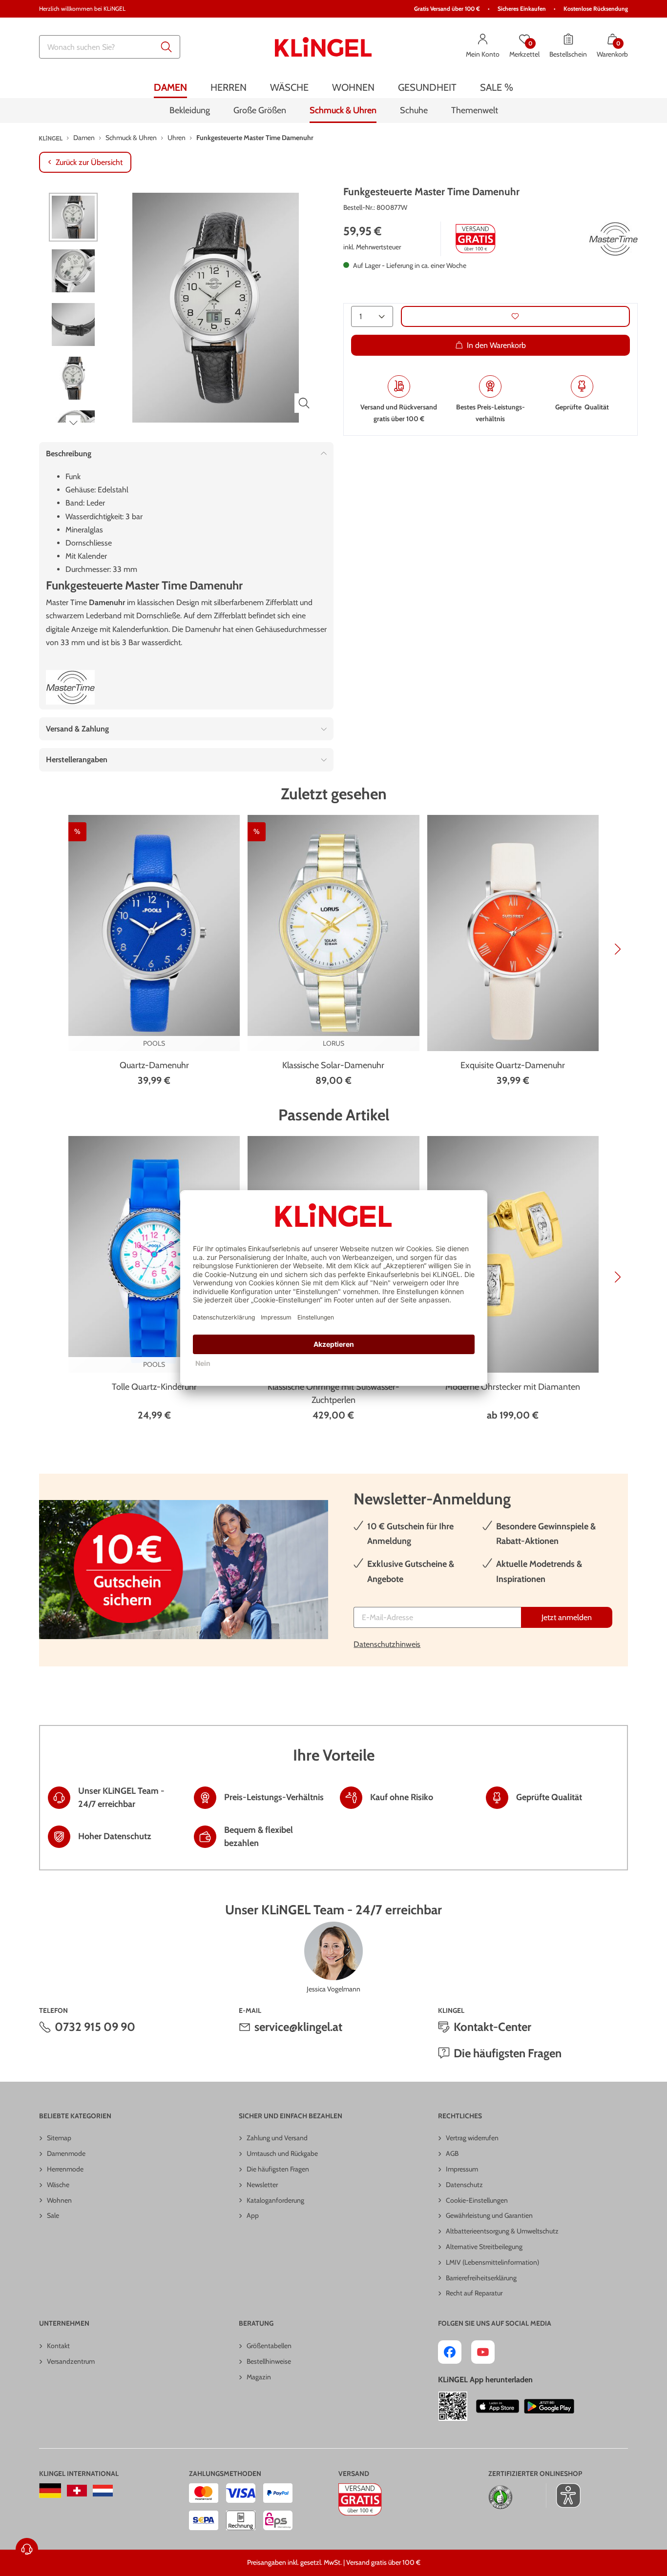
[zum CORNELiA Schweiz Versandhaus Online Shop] (77, 2491)
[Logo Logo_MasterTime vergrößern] (613, 239)
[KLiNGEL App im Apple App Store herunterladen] (498, 2406)
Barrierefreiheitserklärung (481, 2278)
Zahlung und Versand (277, 2138)
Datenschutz (464, 2185)
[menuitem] (170, 87)
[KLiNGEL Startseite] (323, 47)
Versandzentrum (71, 2361)
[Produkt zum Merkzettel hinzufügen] (515, 316)
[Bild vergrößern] (304, 403)
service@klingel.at (298, 2027)
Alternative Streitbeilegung (484, 2247)
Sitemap (59, 2138)
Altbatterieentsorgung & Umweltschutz (502, 2231)
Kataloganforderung (275, 2200)
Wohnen (59, 2200)
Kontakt (58, 2346)
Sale (53, 2215)
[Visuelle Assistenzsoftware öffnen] (563, 2495)
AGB (452, 2153)
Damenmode (66, 2153)
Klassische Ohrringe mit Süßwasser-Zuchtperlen (333, 1393)
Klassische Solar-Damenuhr (333, 1065)
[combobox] (110, 47)
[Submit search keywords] (167, 47)
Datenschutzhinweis (387, 1644)
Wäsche (58, 2185)
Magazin (259, 2377)
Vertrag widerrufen (472, 2138)
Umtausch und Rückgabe (282, 2153)
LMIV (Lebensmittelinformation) (492, 2262)
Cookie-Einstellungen (477, 2200)
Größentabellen (269, 2346)
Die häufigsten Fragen (508, 2053)
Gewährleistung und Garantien (489, 2215)
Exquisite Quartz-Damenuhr (513, 1065)
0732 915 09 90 (95, 2027)
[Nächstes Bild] (73, 423)
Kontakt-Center (492, 2027)
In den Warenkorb (496, 345)
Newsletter (262, 2185)
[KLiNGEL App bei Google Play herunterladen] (549, 2406)
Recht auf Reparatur (474, 2293)
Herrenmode (65, 2169)
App (253, 2215)
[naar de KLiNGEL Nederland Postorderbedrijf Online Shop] (103, 2491)
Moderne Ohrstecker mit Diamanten (513, 1387)
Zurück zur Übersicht (89, 162)
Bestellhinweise (269, 2361)
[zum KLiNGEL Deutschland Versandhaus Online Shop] (50, 2491)
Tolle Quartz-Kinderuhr (154, 1387)
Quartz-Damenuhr (154, 1065)
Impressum (462, 2169)
